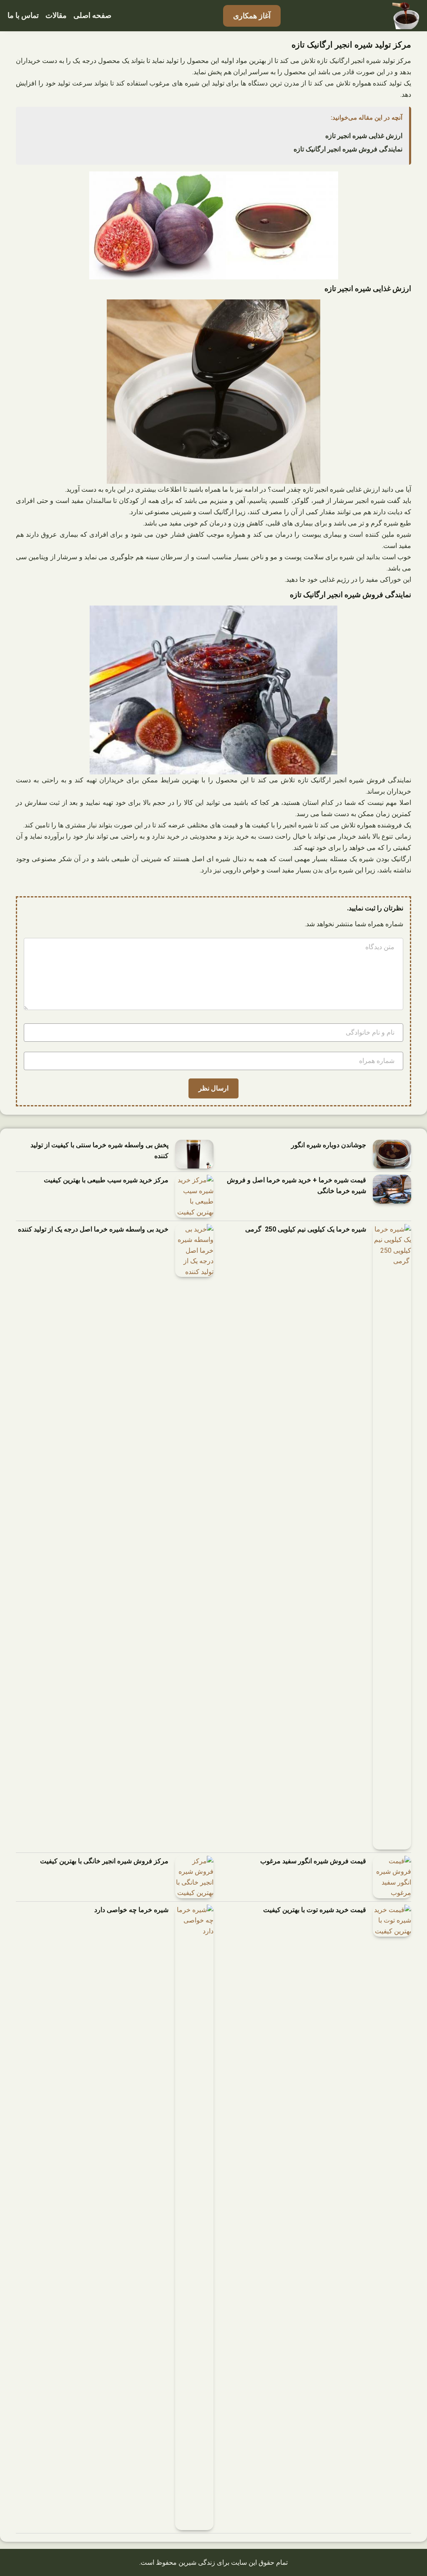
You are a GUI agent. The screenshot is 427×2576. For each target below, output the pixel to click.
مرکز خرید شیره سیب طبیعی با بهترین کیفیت (106, 1180)
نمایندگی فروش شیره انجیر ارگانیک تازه (348, 149)
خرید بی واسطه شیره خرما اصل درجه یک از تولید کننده (93, 1229)
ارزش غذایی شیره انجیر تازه (364, 136)
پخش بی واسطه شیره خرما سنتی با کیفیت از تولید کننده (99, 1150)
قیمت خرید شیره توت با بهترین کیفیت (315, 1910)
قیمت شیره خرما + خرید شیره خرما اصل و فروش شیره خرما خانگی (296, 1185)
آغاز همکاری (252, 16)
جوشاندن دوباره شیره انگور (329, 1145)
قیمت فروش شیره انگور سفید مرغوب (313, 1861)
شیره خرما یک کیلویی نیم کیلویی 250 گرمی (306, 1229)
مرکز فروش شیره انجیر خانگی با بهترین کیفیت (104, 1861)
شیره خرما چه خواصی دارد (131, 1910)
